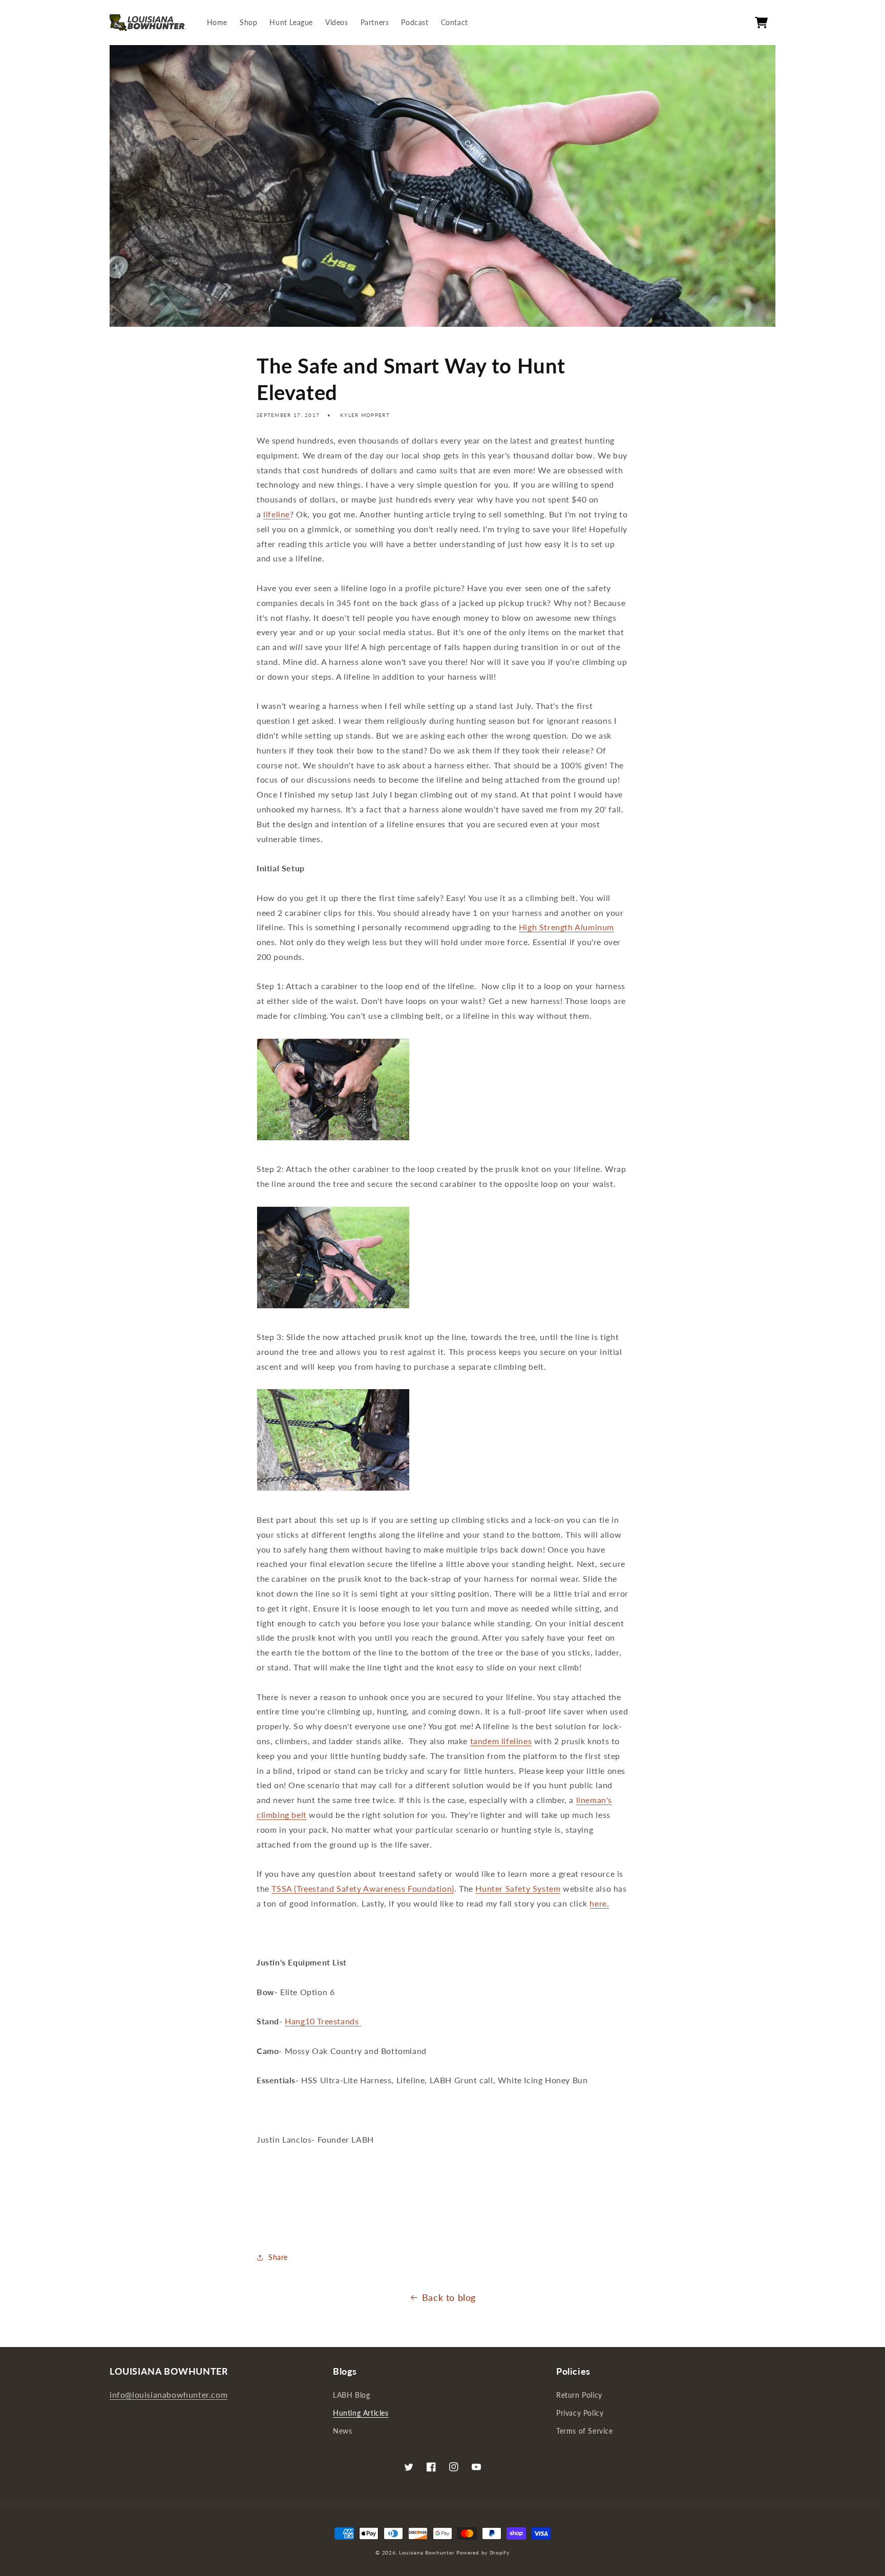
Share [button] (278, 2257)
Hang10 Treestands (323, 2021)
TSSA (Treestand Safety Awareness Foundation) (363, 1888)
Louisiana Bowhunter (427, 2552)
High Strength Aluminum (566, 927)
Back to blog (449, 2297)
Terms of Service (585, 2431)
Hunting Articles (361, 2413)
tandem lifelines (501, 1741)
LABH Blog (351, 2395)
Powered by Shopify (483, 2552)
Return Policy (579, 2395)
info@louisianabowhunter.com (168, 2394)
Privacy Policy (580, 2413)
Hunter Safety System (518, 1888)
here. (599, 1903)
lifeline (277, 514)
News (342, 2431)
